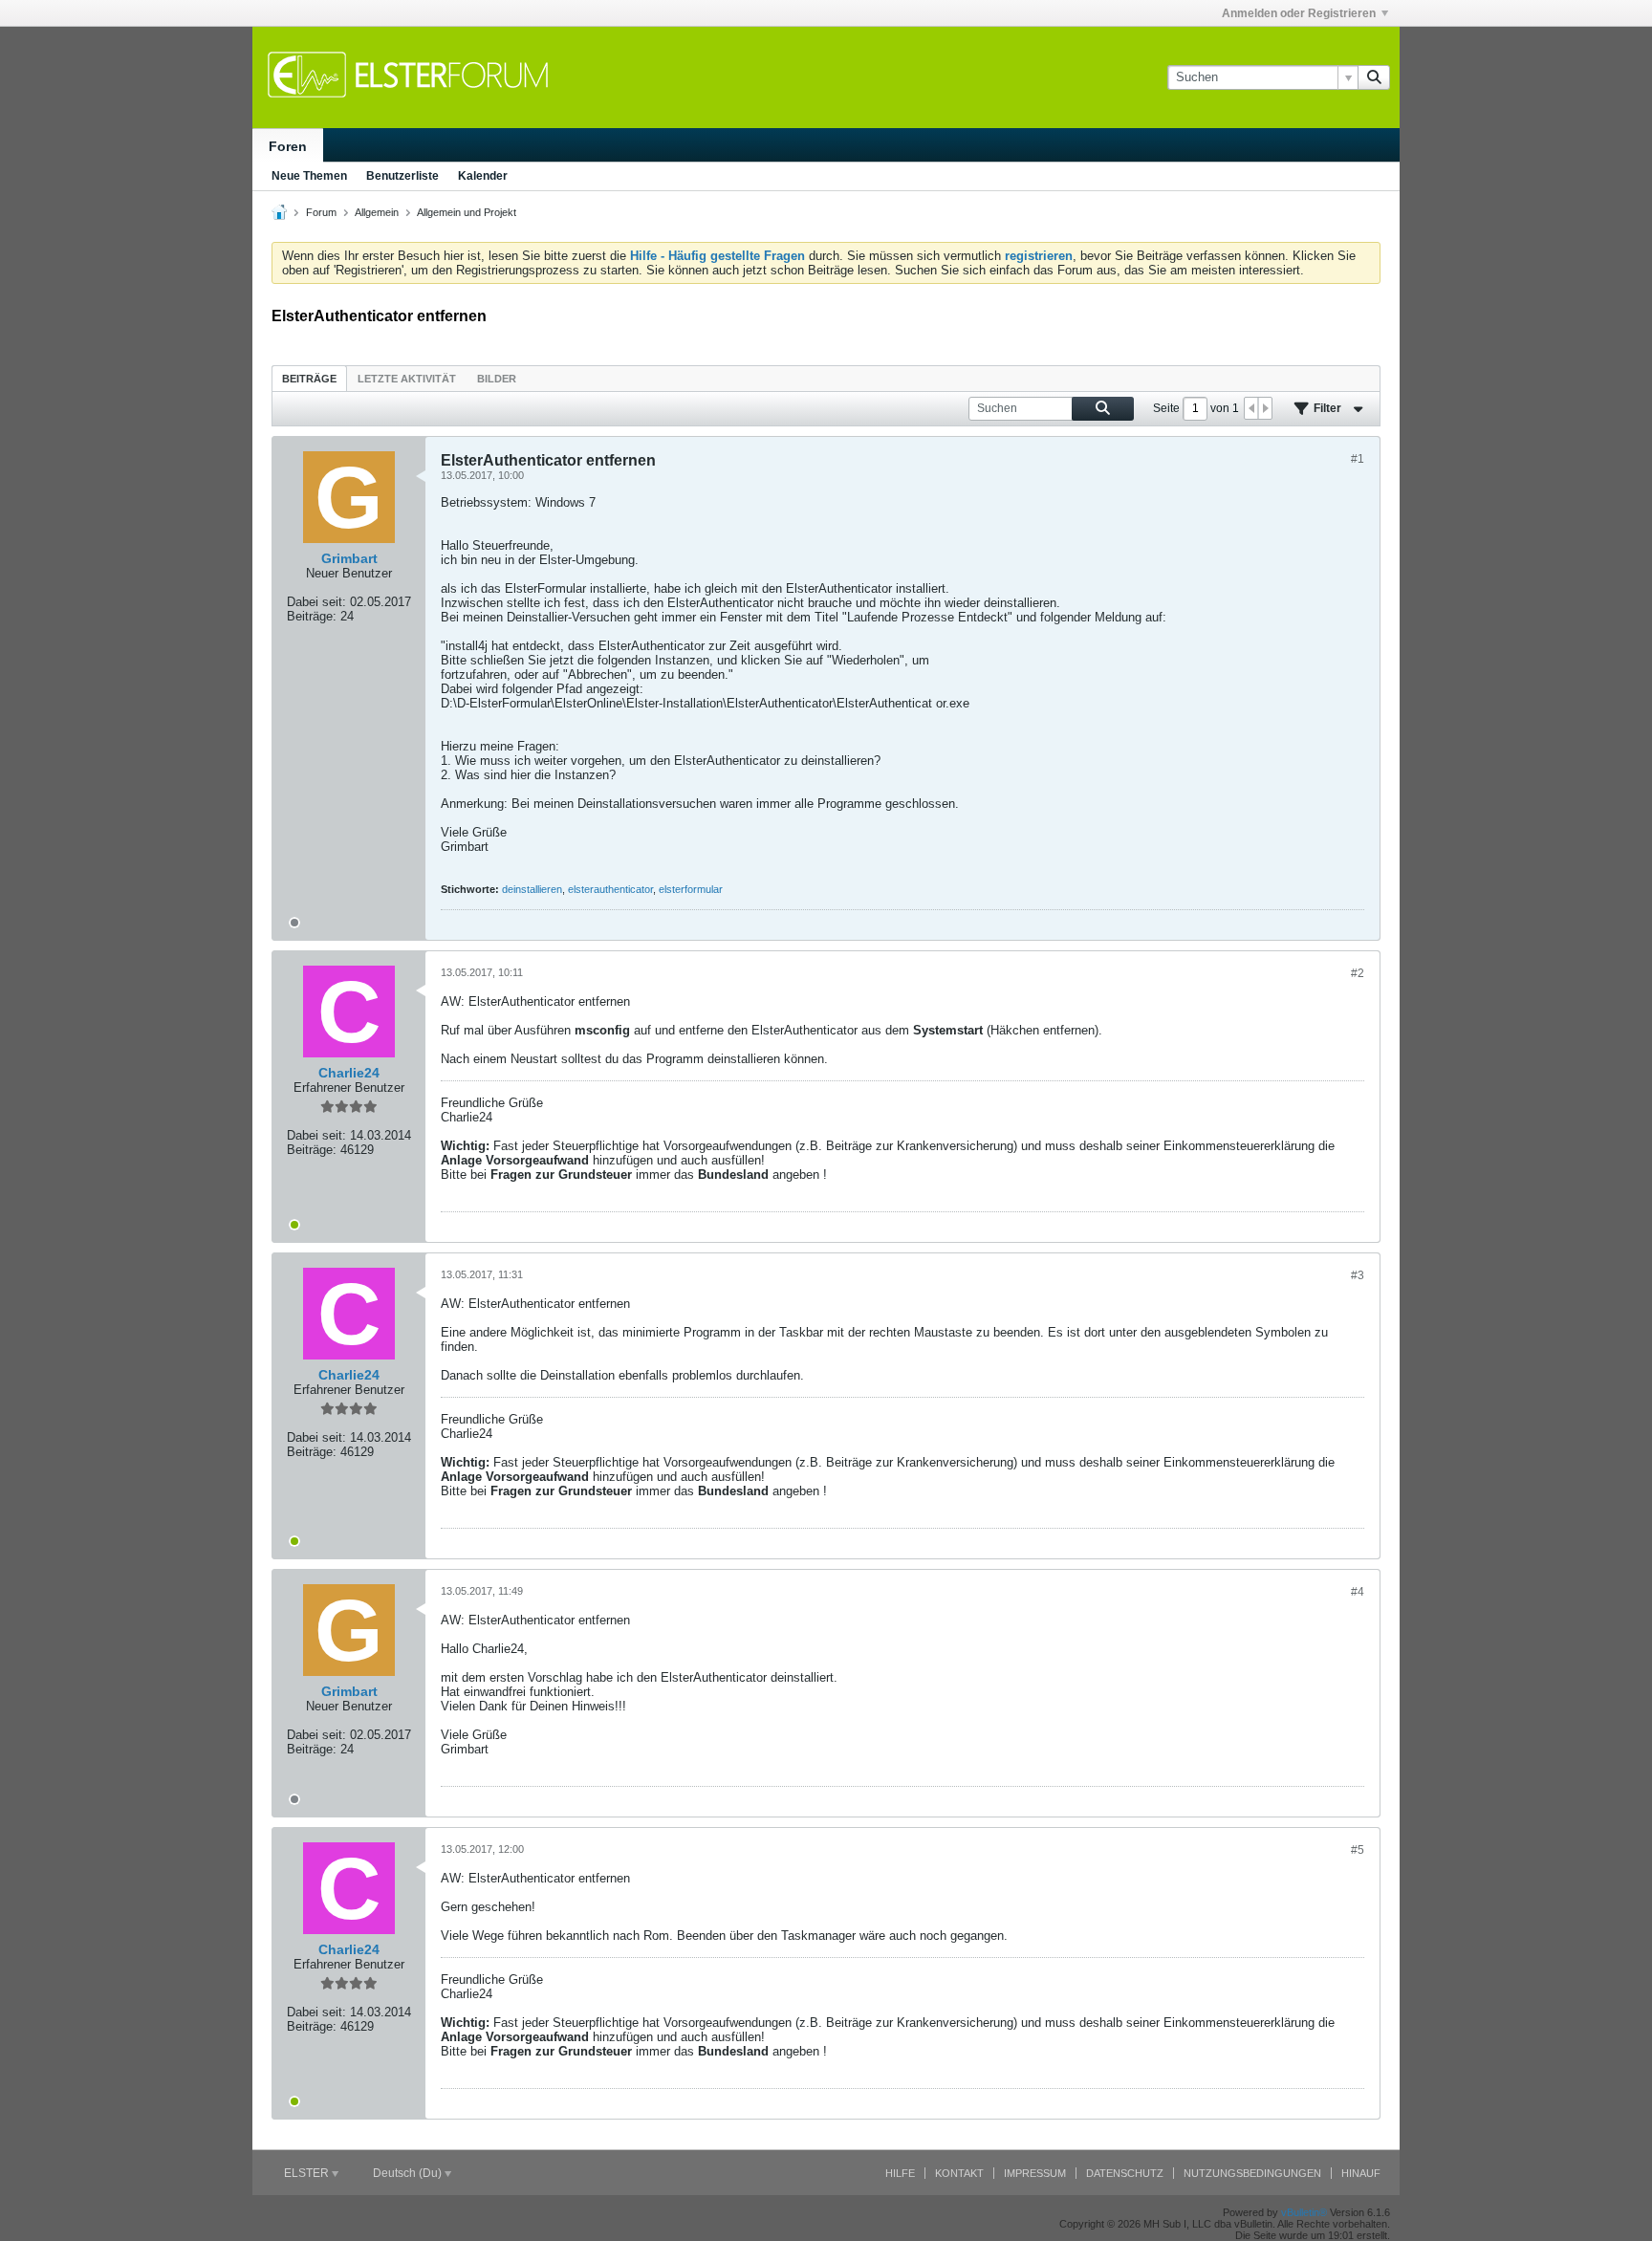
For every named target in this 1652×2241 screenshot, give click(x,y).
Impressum (1035, 2173)
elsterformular (691, 889)
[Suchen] (1374, 77)
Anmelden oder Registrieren (1299, 13)
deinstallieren (532, 889)
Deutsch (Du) (409, 2173)
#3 (1358, 1275)
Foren (288, 146)
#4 (1358, 1592)
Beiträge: (312, 616)
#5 (1358, 1850)
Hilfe (900, 2173)
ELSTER (308, 2173)
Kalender (483, 176)
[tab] (309, 378)
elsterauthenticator (610, 889)
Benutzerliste (402, 176)
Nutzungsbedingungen (1252, 2173)
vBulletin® (1304, 2212)
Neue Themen (309, 176)
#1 (1358, 459)
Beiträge (309, 379)
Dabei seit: (316, 602)
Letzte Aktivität (407, 379)
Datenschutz (1125, 2173)
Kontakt (959, 2173)
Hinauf (1361, 2173)
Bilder (497, 379)
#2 (1358, 973)
